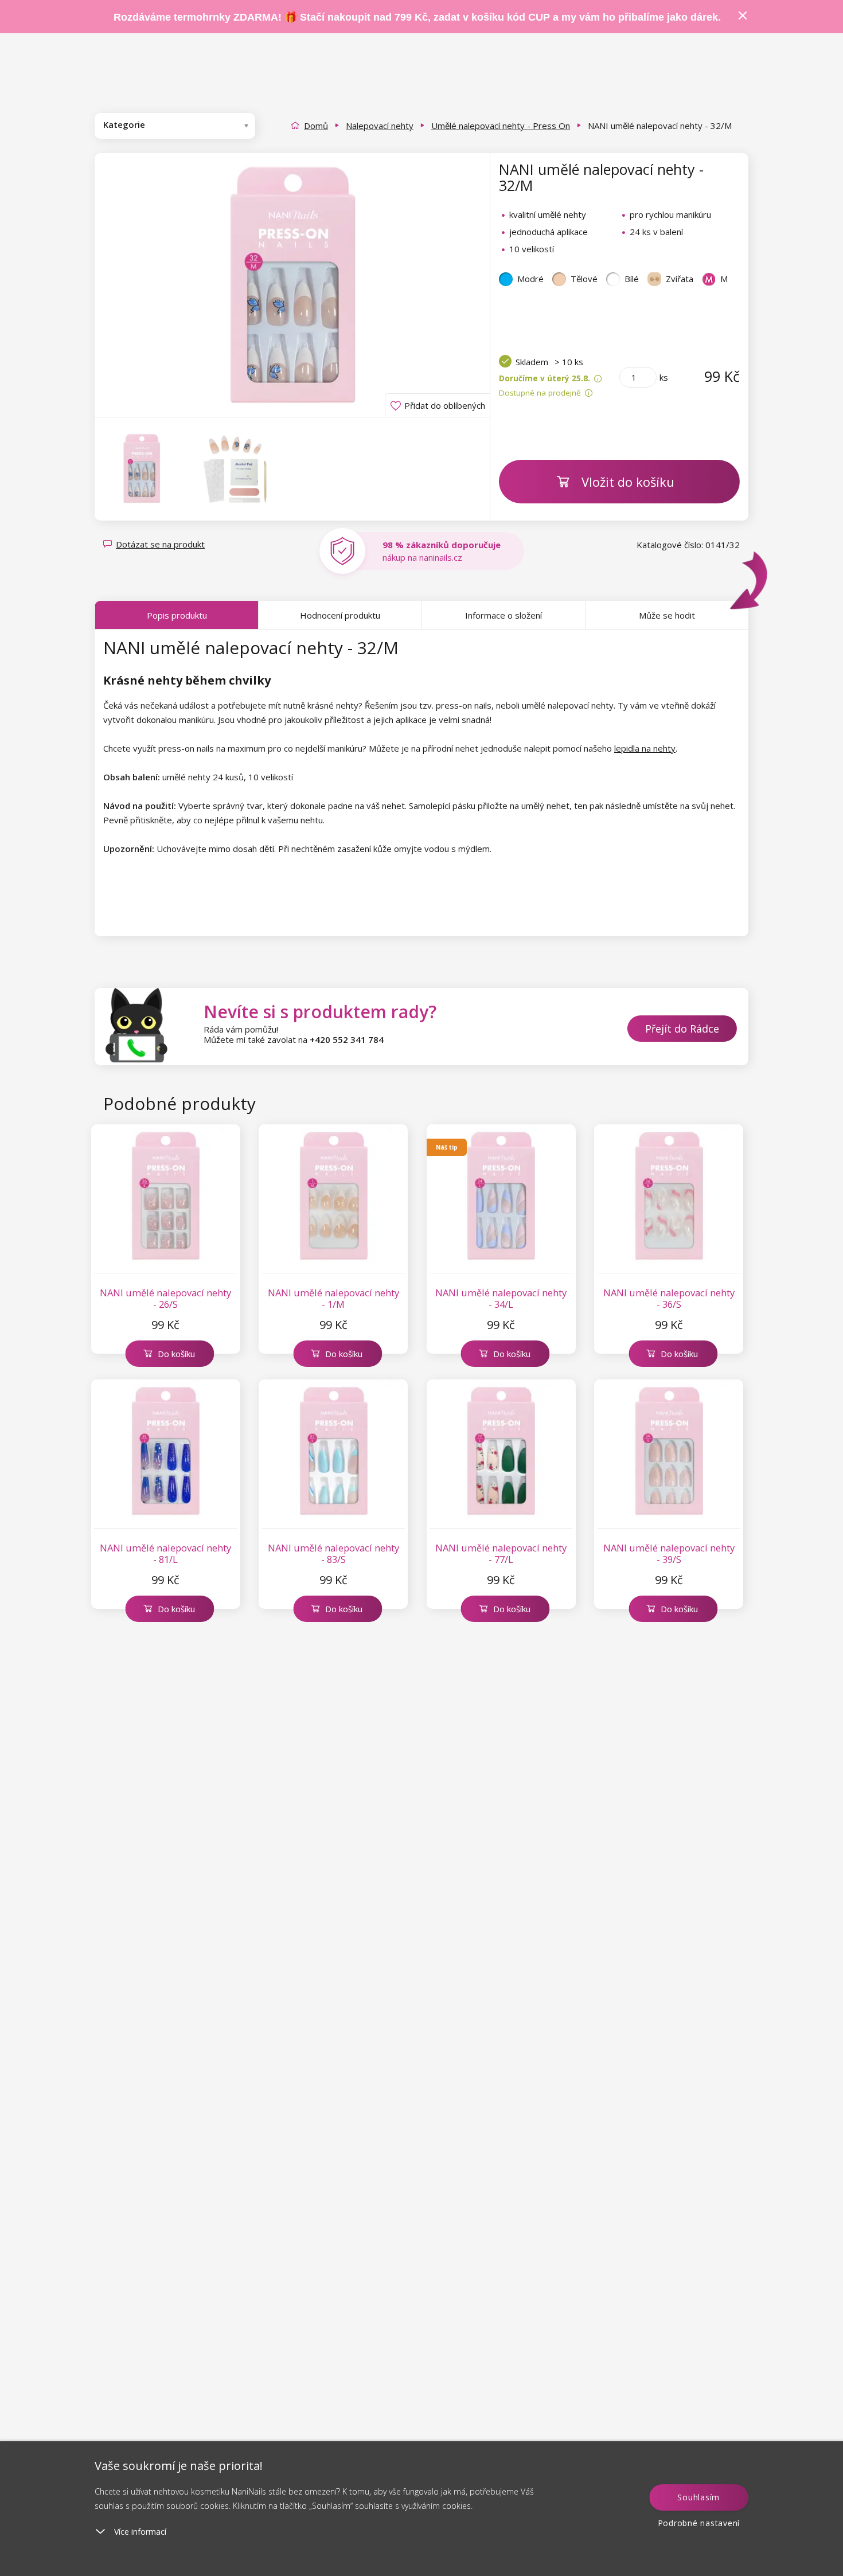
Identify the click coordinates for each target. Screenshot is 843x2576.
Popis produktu (177, 615)
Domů (316, 126)
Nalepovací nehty (380, 126)
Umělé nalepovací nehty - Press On (501, 126)
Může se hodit (667, 615)
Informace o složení (504, 615)
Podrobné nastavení (699, 2523)
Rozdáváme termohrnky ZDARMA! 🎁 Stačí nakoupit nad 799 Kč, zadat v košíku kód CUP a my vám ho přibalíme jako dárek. (417, 17)
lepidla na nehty (645, 748)
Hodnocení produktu (340, 615)
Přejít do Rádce (682, 1029)
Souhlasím (698, 2497)
